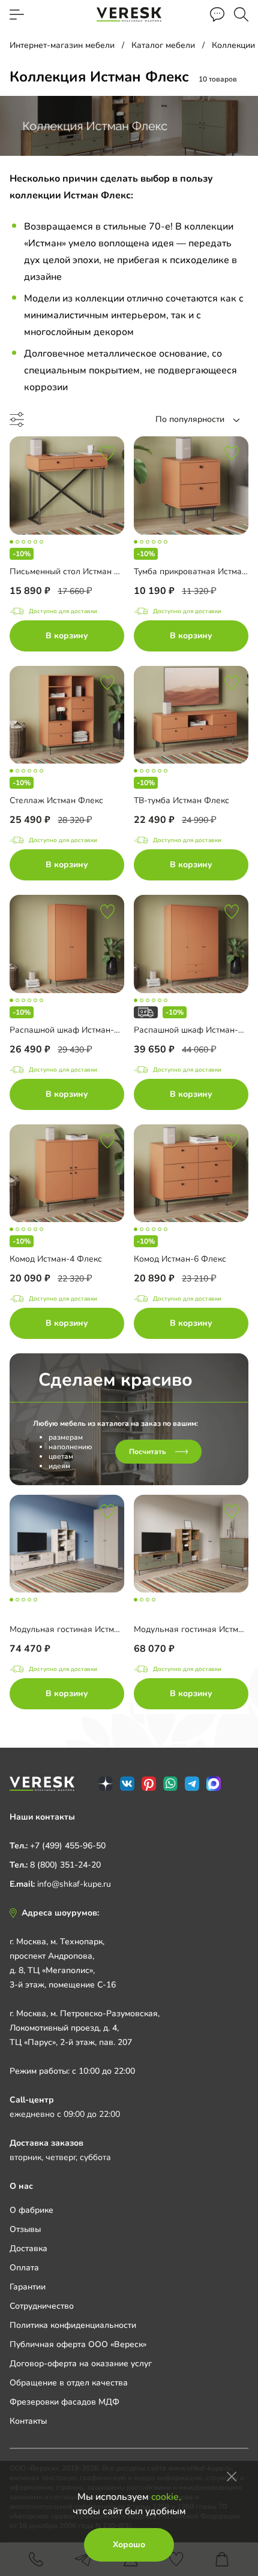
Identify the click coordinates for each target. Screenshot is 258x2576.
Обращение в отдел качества (69, 2383)
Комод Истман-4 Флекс (56, 1259)
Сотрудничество (42, 2306)
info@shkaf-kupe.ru (74, 1884)
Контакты (28, 2421)
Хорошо (129, 2545)
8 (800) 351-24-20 (65, 1865)
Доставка (28, 2248)
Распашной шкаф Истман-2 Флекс (78, 1030)
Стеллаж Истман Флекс (56, 800)
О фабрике (31, 2210)
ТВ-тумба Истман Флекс (181, 800)
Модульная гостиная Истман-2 (71, 1629)
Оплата (24, 2268)
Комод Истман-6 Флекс (180, 1259)
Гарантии (28, 2287)
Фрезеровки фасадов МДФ (64, 2402)
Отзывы (25, 2229)
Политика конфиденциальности (73, 2325)
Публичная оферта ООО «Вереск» (78, 2344)
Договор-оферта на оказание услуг (81, 2364)
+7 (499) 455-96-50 (68, 1846)
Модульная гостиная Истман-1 (195, 1629)
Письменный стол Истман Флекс (74, 571)
